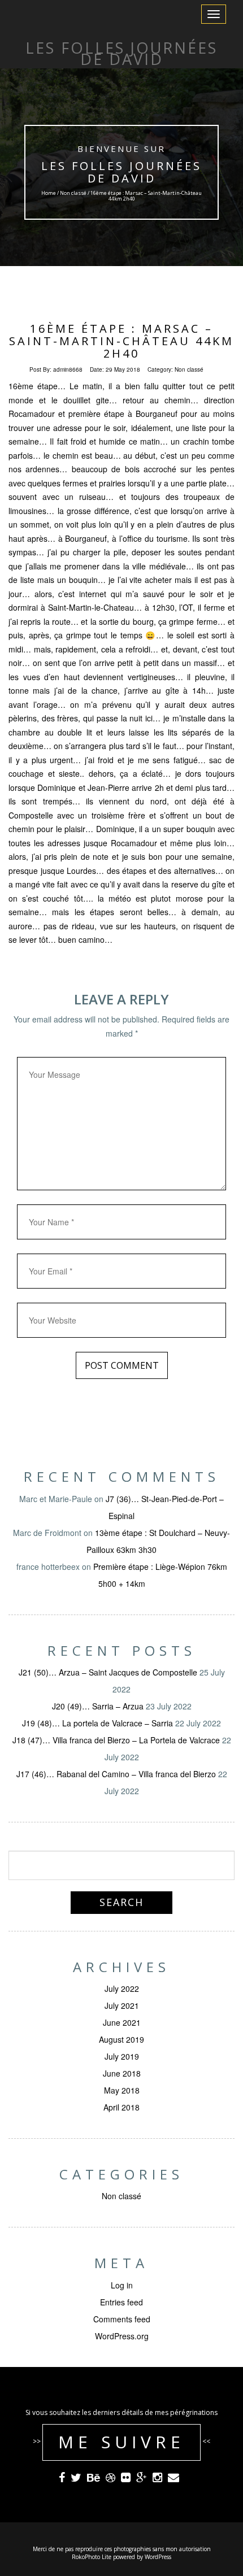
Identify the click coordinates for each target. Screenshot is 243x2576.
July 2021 (122, 2005)
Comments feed (122, 2319)
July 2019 (122, 2056)
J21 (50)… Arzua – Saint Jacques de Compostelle (108, 1672)
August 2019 (121, 2039)
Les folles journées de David (121, 172)
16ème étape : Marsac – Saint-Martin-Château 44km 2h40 (121, 341)
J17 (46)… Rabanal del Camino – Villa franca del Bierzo (116, 1774)
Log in (122, 2285)
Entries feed (121, 2302)
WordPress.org (122, 2336)
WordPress (158, 2557)
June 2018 (122, 2073)
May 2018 (122, 2090)
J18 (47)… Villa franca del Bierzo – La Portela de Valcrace (116, 1740)
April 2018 (121, 2107)
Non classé (73, 193)
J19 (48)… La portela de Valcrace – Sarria (97, 1723)
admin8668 (68, 369)
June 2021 (122, 2022)
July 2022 (122, 1988)
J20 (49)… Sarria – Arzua (98, 1706)
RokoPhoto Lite (92, 2557)
